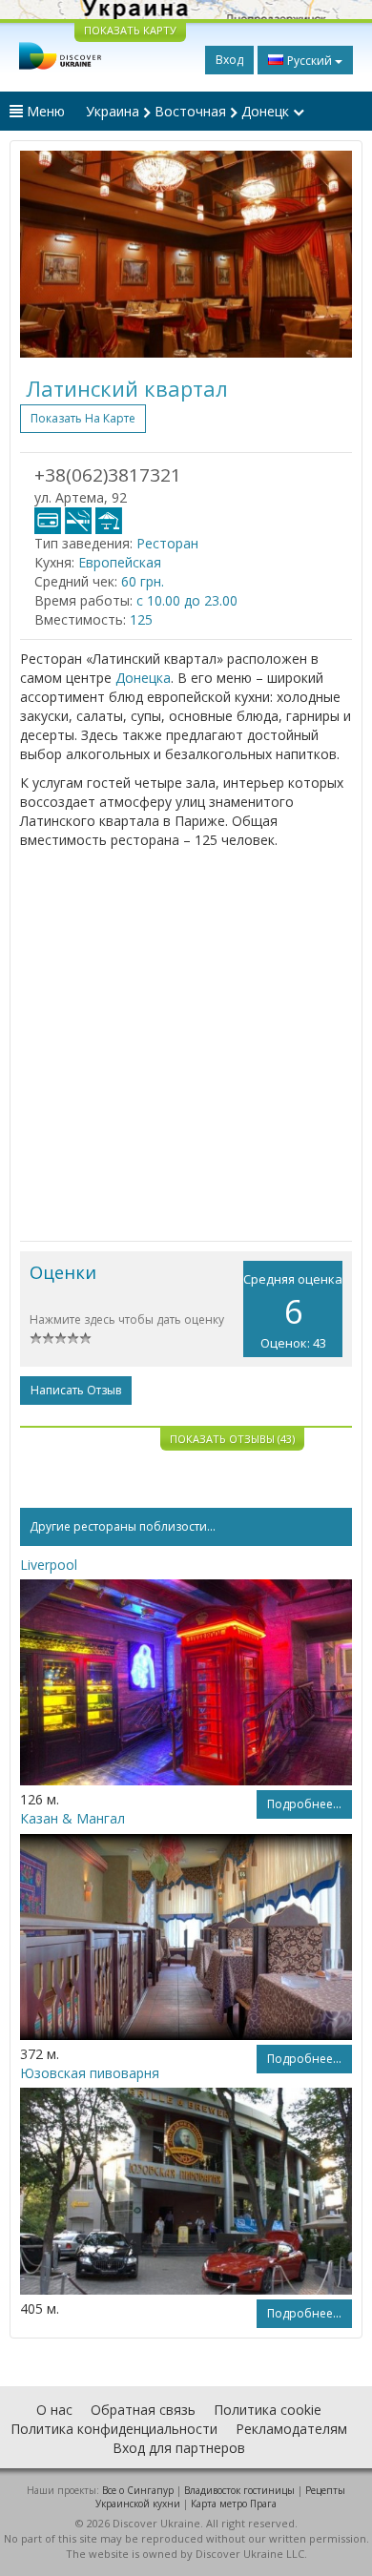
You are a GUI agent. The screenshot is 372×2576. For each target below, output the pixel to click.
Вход (229, 60)
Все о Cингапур (138, 2490)
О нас (54, 2410)
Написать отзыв (76, 1390)
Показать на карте (83, 418)
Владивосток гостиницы (239, 2490)
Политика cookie (268, 2410)
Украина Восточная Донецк (189, 111)
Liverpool (49, 1565)
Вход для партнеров (179, 2448)
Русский (310, 61)
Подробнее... (304, 1804)
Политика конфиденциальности (114, 2429)
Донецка (143, 678)
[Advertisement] (186, 1045)
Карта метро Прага (234, 2504)
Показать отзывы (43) (232, 1439)
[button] (45, 254)
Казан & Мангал (72, 1818)
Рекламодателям (291, 2429)
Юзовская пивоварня (90, 2073)
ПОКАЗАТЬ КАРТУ (130, 30)
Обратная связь (143, 2410)
